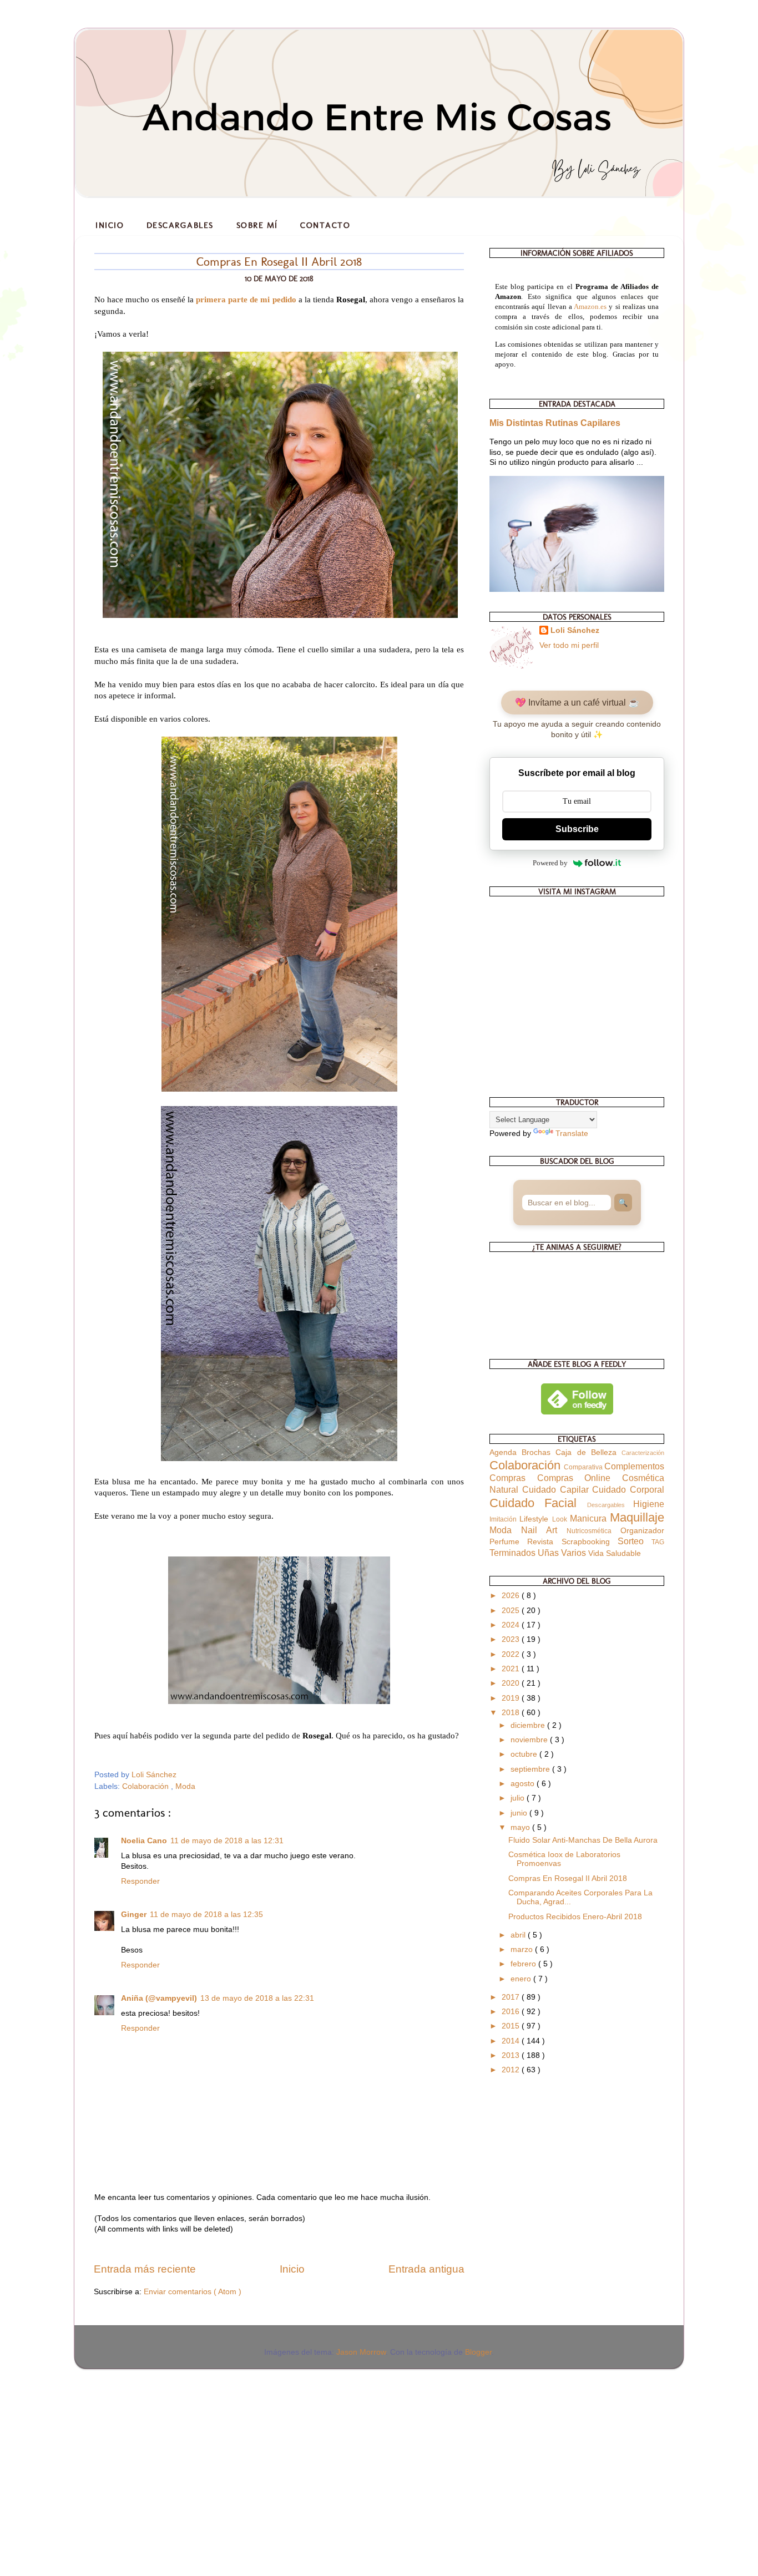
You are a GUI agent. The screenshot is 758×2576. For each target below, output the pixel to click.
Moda (185, 1786)
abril (519, 1935)
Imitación (504, 1519)
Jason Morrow (361, 2352)
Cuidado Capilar (557, 1489)
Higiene (649, 1504)
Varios (575, 1553)
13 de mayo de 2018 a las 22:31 (257, 1998)
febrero (524, 1964)
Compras (513, 1478)
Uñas (549, 1553)
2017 (512, 1997)
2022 (512, 1654)
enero (522, 1979)
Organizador (642, 1531)
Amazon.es (590, 306)
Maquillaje (637, 1517)
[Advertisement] (83, 2450)
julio (519, 1798)
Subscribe (577, 829)
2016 (512, 2012)
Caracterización (643, 1453)
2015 (512, 2026)
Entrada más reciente (145, 2269)
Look (561, 1519)
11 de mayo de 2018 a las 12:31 (227, 1841)
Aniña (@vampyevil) (159, 1998)
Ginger (134, 1915)
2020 (512, 1683)
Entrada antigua (426, 2269)
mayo (521, 1827)
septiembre (531, 1769)
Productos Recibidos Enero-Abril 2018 (575, 1917)
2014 (512, 2041)
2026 (512, 1596)
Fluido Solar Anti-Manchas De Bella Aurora (583, 1840)
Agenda (506, 1452)
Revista (544, 1542)
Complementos (634, 1466)
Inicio (110, 225)
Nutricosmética (593, 1531)
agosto (524, 1784)
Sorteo (635, 1541)
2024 (512, 1625)
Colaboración (146, 1786)
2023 (512, 1639)
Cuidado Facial (538, 1503)
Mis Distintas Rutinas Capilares (555, 423)
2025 (512, 1611)
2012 (512, 2070)
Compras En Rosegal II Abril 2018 (568, 1878)
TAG (658, 1542)
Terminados (514, 1553)
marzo (523, 1949)
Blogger (478, 2352)
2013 (512, 2055)
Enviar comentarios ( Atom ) (193, 2292)
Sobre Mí (257, 225)
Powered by (550, 863)
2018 (512, 1713)
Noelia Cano (144, 1841)
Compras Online (580, 1478)
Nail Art (544, 1530)
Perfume (508, 1542)
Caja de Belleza (588, 1452)
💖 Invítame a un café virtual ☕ (577, 703)
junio (520, 1813)
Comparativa (584, 1467)
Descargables (180, 225)
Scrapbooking (590, 1542)
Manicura (590, 1518)
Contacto (325, 225)
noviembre (530, 1740)
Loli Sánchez (575, 630)
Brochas (539, 1452)
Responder (140, 1881)
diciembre (529, 1725)
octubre (525, 1754)
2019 (512, 1698)
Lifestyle (535, 1519)
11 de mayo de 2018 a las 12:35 (206, 1915)
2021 (512, 1669)
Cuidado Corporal (628, 1489)
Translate (572, 1134)
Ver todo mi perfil (569, 645)
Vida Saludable (615, 1553)
